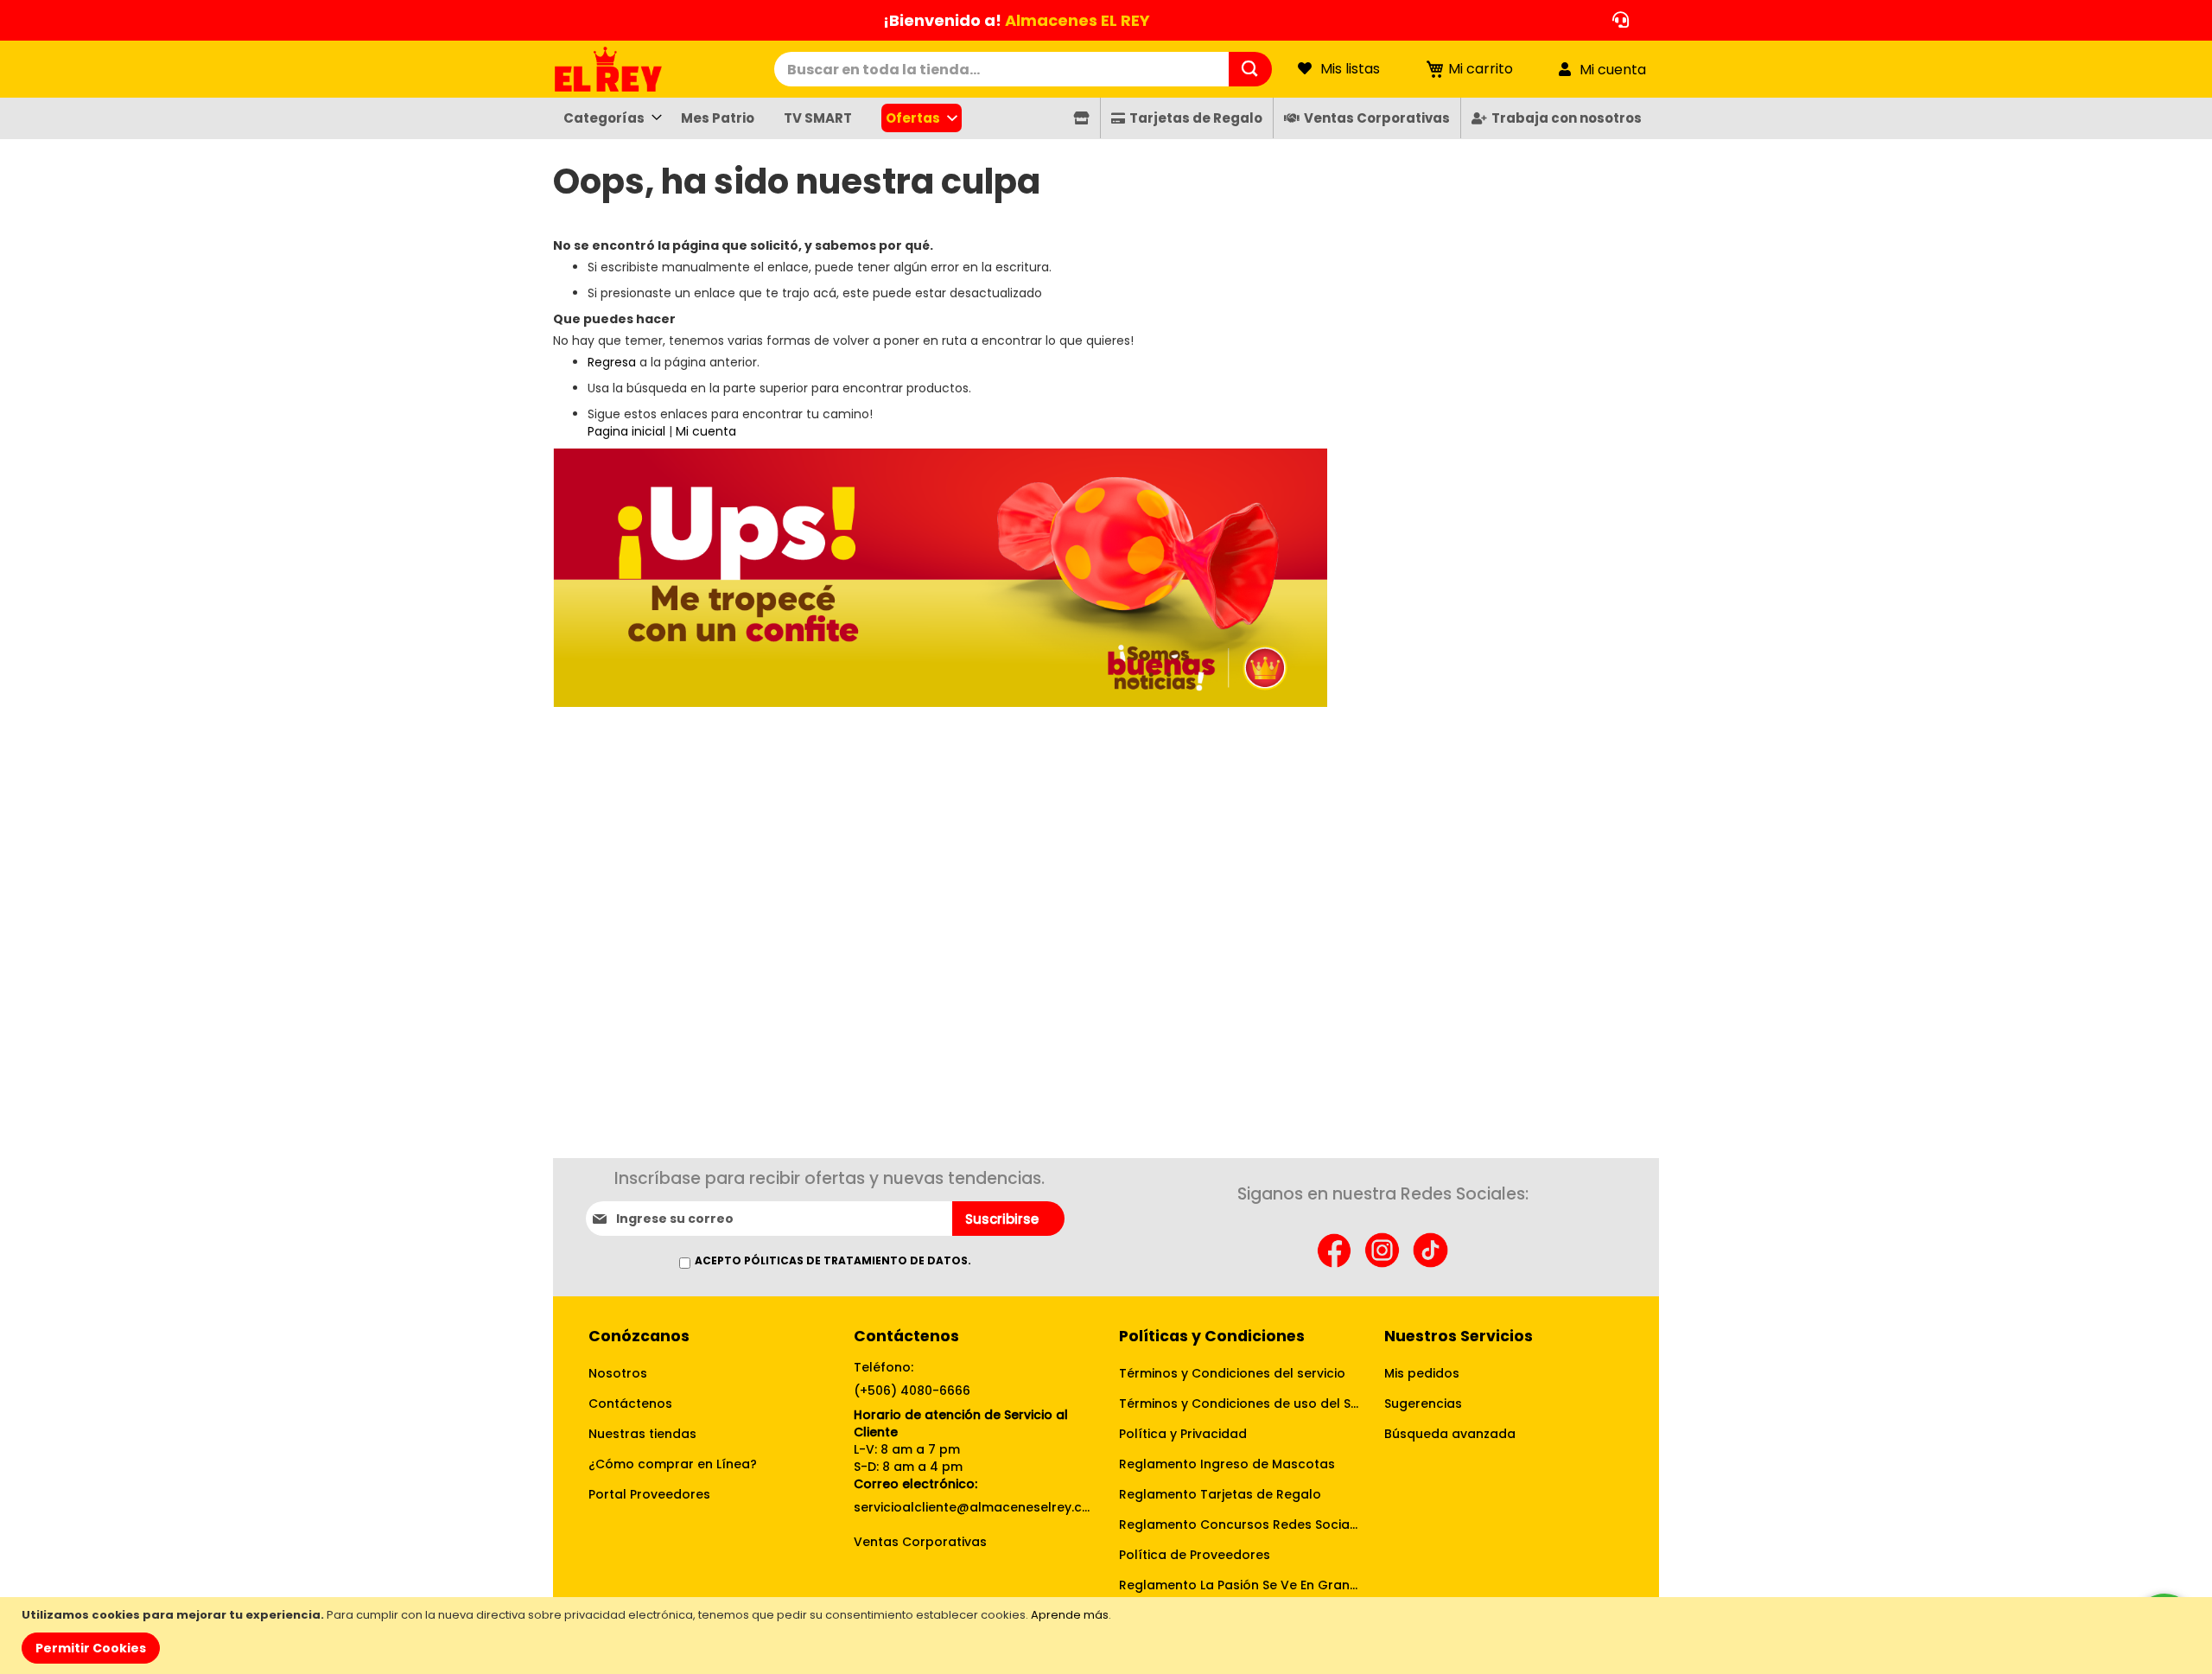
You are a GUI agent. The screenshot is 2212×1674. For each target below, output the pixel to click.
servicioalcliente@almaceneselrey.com (973, 1507)
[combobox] (1001, 69)
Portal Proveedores (649, 1494)
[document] (1108, 1636)
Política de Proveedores (1195, 1555)
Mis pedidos (1422, 1373)
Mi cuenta (1613, 70)
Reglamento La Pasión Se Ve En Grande (1239, 1585)
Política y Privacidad (1183, 1434)
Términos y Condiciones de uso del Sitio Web (1239, 1403)
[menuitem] (607, 118)
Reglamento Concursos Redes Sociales (1239, 1524)
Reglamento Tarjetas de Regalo (1220, 1494)
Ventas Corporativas (920, 1542)
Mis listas (1350, 69)
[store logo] (664, 69)
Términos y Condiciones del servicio (1232, 1373)
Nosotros (618, 1373)
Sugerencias (1423, 1403)
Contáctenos (630, 1403)
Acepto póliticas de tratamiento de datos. (833, 1260)
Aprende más (1070, 1615)
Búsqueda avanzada (1450, 1434)
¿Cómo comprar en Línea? (673, 1464)
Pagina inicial (626, 431)
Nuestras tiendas (642, 1434)
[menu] (1106, 118)
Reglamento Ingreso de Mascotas (1227, 1464)
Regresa (612, 362)
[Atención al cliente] (1616, 20)
